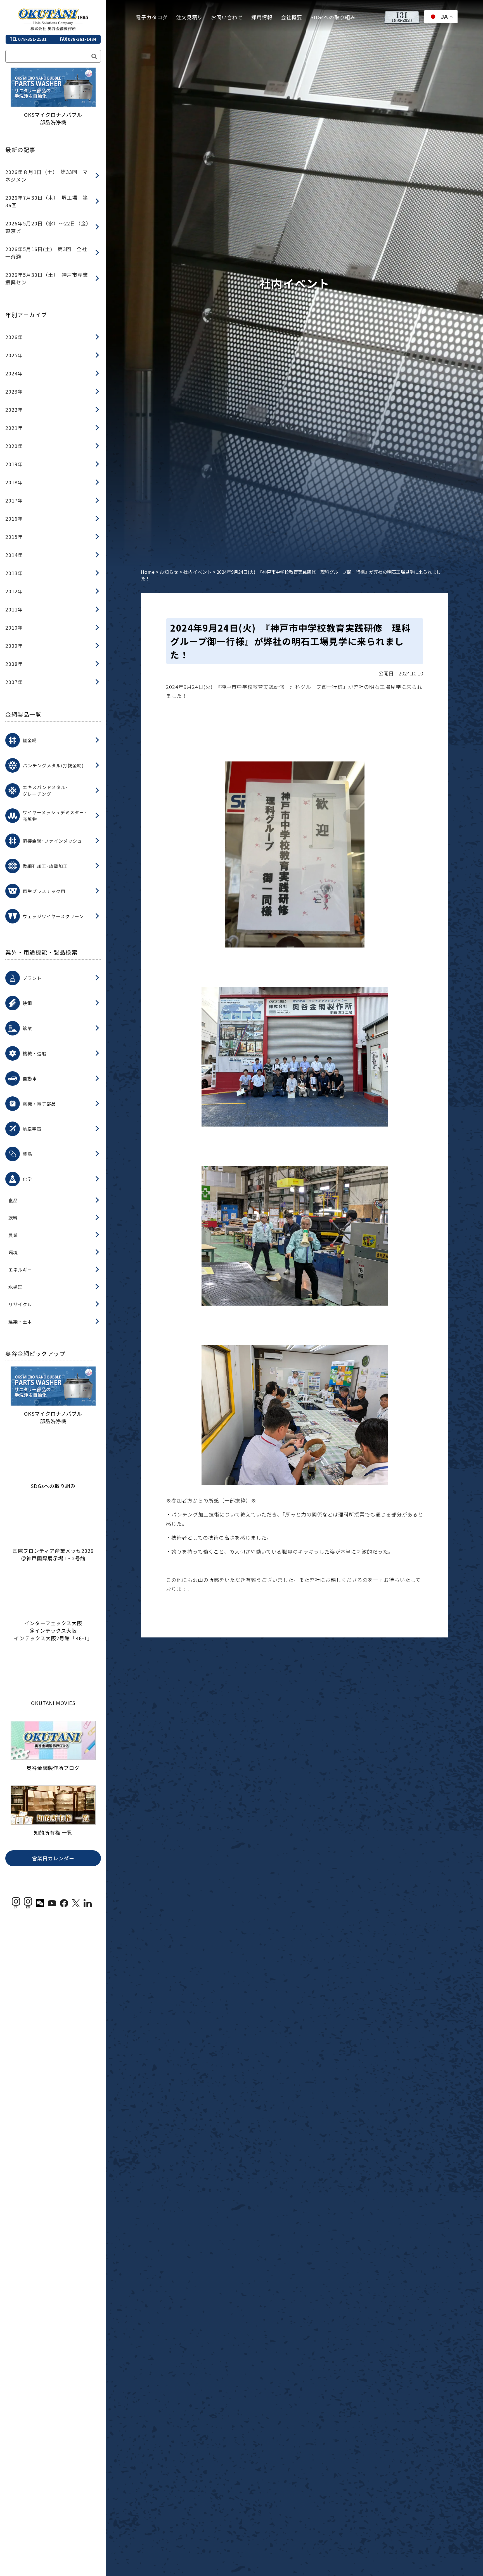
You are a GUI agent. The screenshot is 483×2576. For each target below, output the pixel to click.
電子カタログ (152, 17)
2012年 (14, 591)
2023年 (14, 391)
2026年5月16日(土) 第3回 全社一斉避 (46, 253)
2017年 (14, 500)
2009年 (14, 646)
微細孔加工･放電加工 (45, 866)
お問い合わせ (227, 17)
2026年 (14, 337)
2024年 (14, 373)
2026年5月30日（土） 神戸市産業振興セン (47, 278)
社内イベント (198, 572)
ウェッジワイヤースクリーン (53, 916)
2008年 (14, 664)
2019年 (14, 464)
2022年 (14, 410)
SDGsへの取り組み (333, 17)
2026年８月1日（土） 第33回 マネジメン (47, 176)
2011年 (14, 609)
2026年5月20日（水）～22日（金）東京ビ (47, 227)
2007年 (14, 682)
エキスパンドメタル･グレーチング (45, 791)
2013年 (14, 573)
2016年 (14, 518)
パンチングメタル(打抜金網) (53, 765)
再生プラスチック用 (44, 891)
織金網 (30, 740)
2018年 (14, 482)
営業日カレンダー (53, 1921)
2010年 (14, 627)
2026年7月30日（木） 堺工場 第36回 (47, 201)
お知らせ (169, 572)
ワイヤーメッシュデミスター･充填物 (55, 816)
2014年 (14, 555)
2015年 (14, 537)
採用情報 (262, 17)
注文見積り (189, 17)
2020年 (14, 446)
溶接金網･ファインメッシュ (52, 841)
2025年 (14, 355)
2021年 (14, 428)
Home (148, 572)
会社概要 (292, 17)
